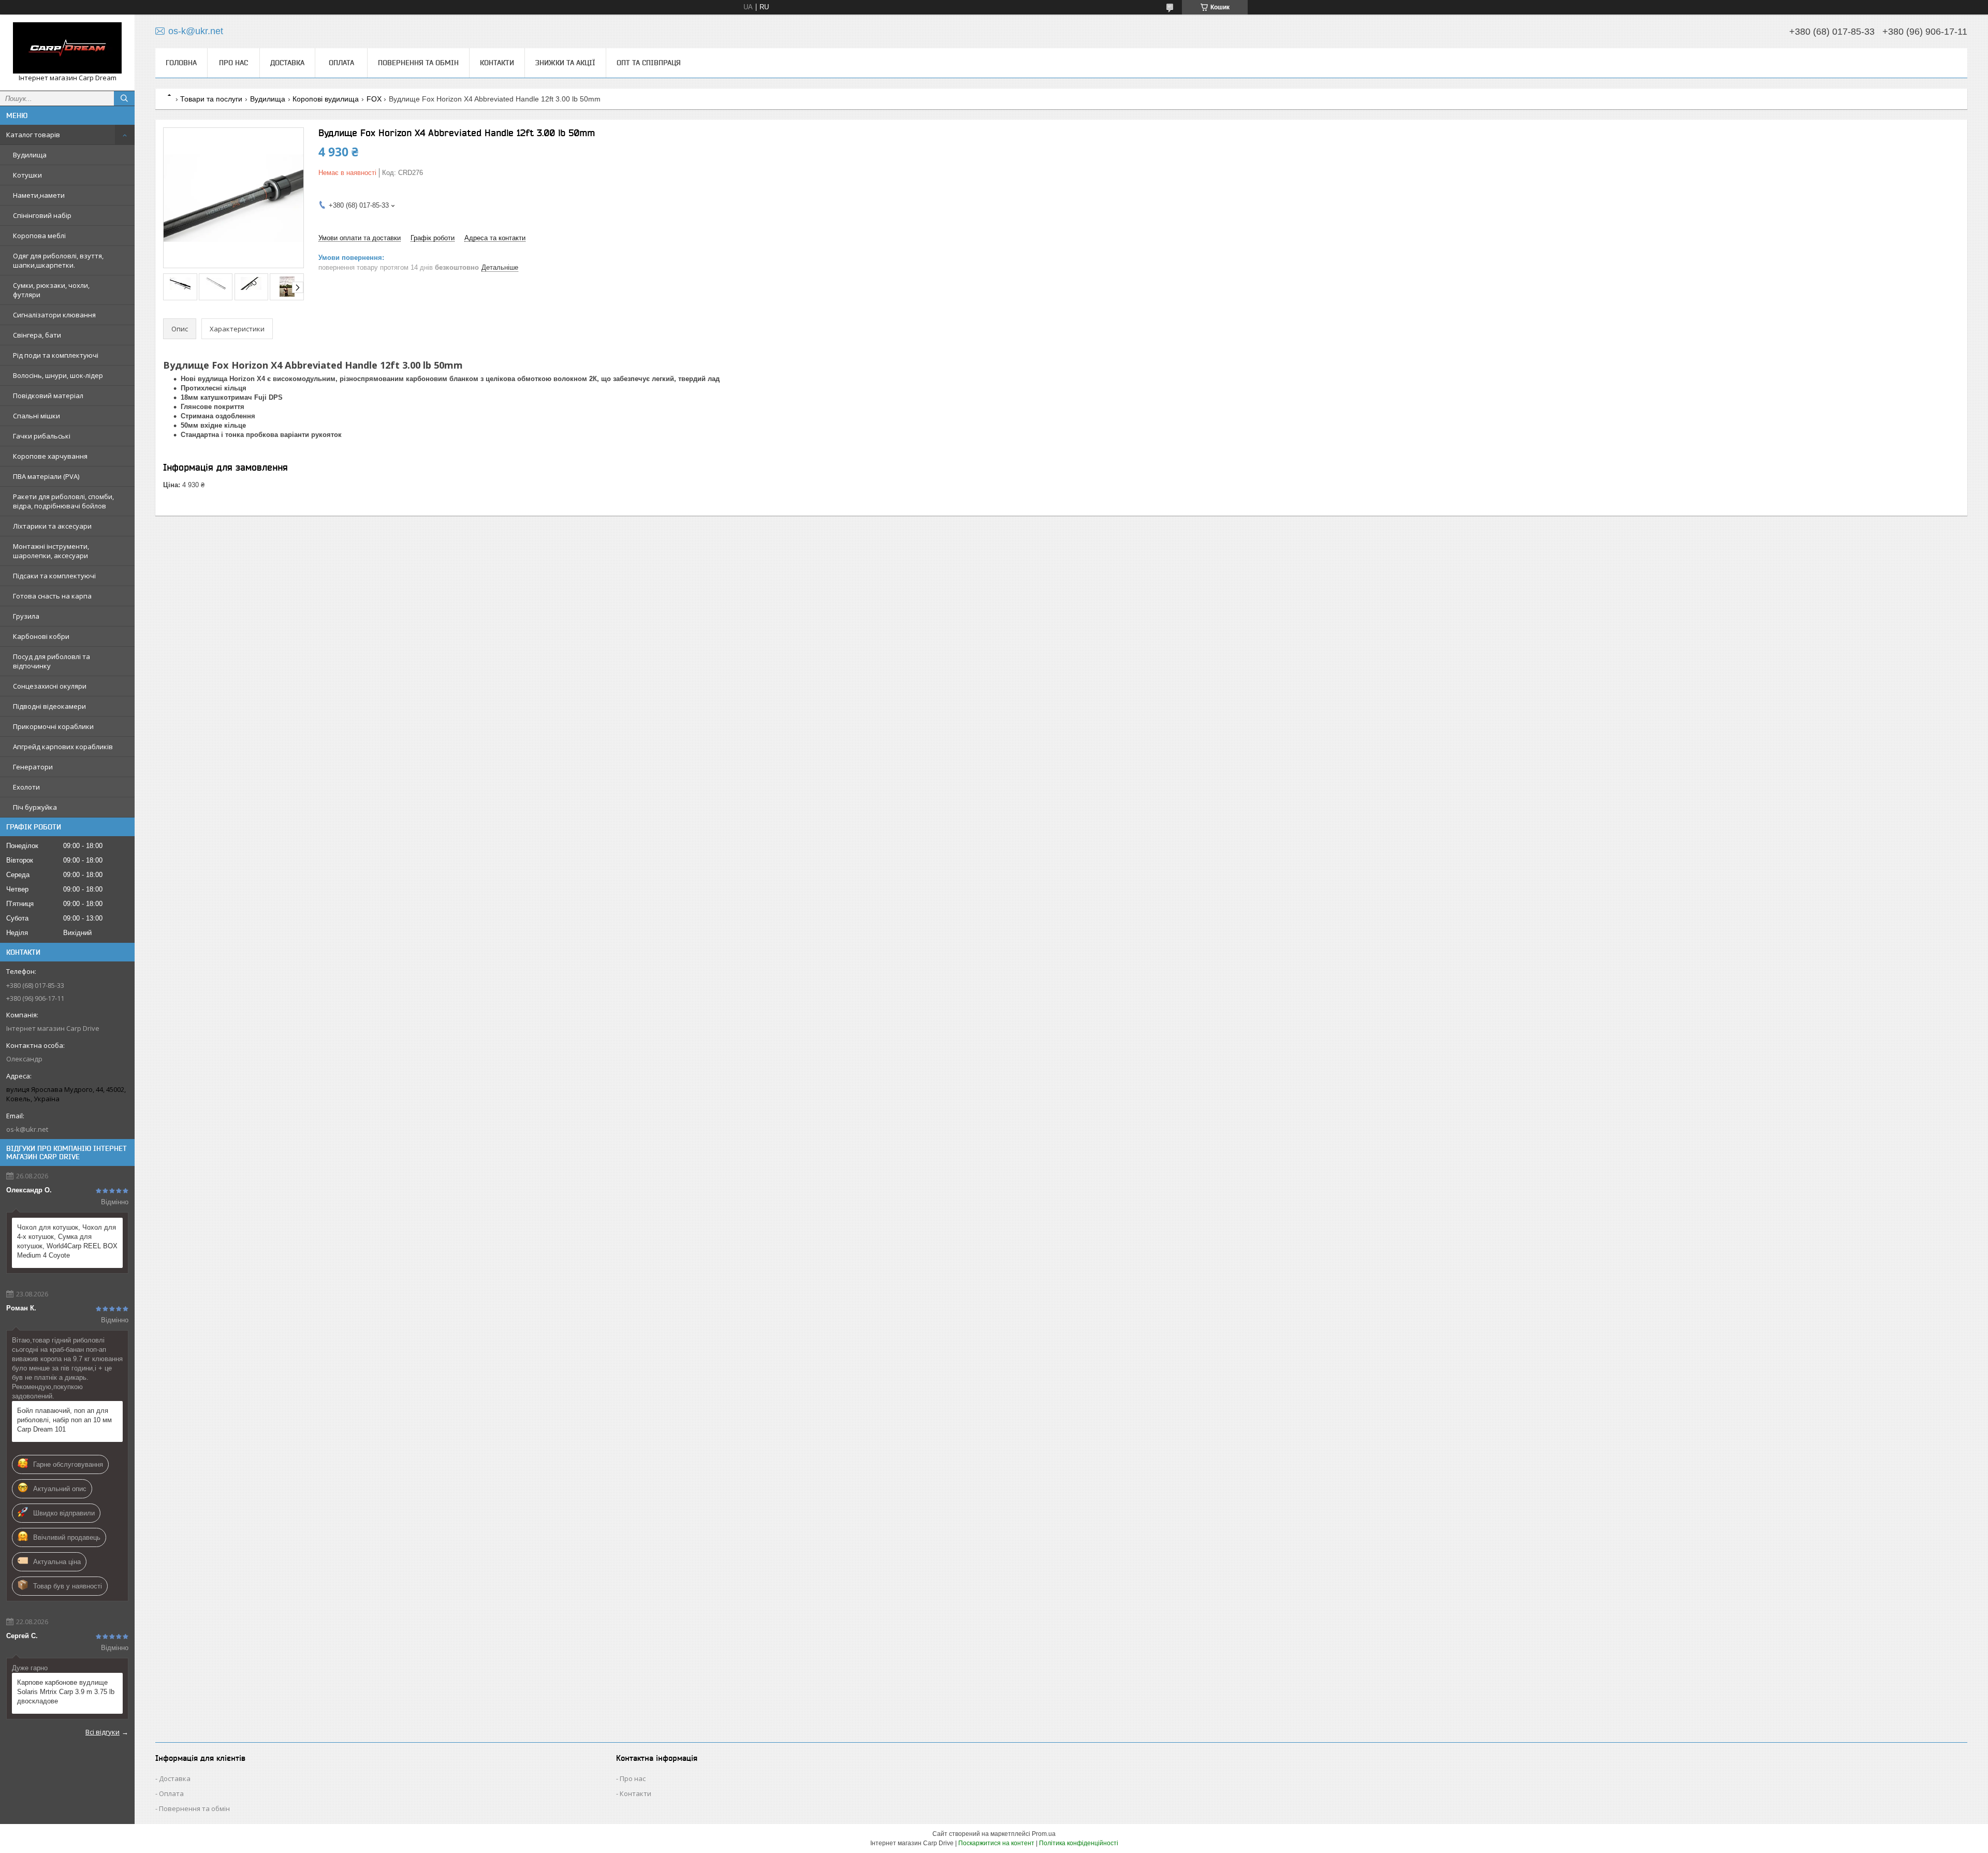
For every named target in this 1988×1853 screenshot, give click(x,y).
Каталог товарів (33, 135)
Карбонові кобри (41, 636)
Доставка (287, 63)
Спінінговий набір (42, 215)
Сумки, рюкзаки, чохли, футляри (51, 290)
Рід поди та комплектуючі (56, 355)
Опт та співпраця (649, 63)
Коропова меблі (39, 236)
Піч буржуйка (35, 807)
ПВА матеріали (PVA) (46, 476)
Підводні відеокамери (49, 706)
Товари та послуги (211, 99)
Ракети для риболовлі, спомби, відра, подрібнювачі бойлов (63, 501)
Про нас (233, 63)
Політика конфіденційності (1079, 1843)
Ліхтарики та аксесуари (52, 526)
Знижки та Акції (565, 63)
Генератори (33, 767)
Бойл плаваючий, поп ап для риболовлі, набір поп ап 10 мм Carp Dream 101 (64, 1420)
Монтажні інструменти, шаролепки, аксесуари (51, 551)
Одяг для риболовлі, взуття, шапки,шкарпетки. (58, 260)
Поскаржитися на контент (996, 1843)
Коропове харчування (50, 456)
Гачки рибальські (42, 436)
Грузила (26, 616)
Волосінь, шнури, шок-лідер (58, 375)
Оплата (341, 63)
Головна (181, 63)
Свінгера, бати (37, 335)
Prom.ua (1044, 1834)
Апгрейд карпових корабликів (63, 747)
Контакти (497, 63)
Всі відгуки (103, 1732)
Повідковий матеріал (48, 396)
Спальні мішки (36, 416)
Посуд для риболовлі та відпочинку (52, 661)
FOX (374, 99)
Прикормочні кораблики (53, 726)
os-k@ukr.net (27, 1129)
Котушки (27, 175)
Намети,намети (39, 195)
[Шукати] (124, 98)
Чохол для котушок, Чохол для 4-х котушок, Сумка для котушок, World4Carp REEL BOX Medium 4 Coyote (67, 1241)
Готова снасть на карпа (52, 596)
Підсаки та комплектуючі (54, 576)
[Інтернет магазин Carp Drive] (67, 48)
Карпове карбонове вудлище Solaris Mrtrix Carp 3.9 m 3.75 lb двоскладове (66, 1692)
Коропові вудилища (326, 99)
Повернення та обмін (418, 63)
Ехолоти (26, 787)
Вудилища (30, 155)
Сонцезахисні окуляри (50, 686)
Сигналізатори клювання (54, 315)
